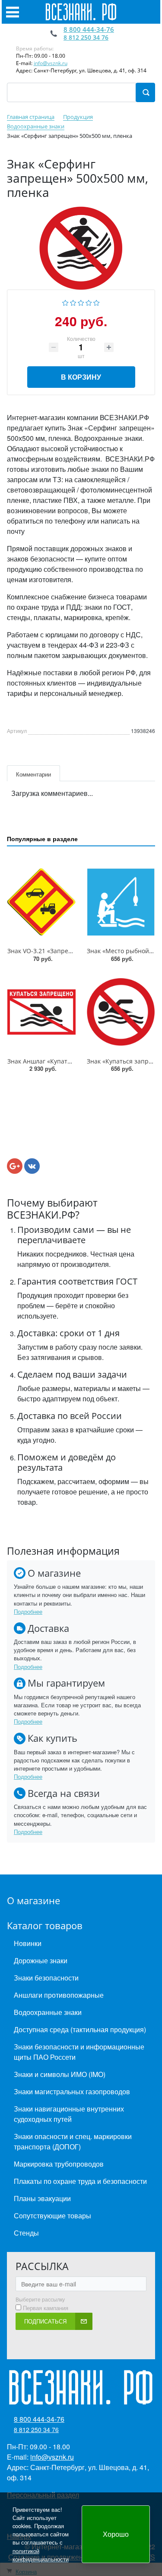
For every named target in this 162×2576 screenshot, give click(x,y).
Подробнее (28, 1611)
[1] (65, 301)
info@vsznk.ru (51, 63)
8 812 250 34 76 (86, 37)
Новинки (28, 1943)
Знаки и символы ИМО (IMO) (60, 2074)
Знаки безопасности (46, 1978)
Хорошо (116, 2534)
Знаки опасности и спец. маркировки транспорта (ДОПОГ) (73, 2141)
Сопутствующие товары (52, 2216)
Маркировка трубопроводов (59, 2164)
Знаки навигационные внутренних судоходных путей (69, 2114)
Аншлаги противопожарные (59, 1995)
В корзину (81, 377)
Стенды (26, 2233)
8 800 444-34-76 (89, 29)
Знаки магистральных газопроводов (72, 2091)
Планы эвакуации (42, 2198)
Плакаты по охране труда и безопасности (80, 2181)
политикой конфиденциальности (41, 2555)
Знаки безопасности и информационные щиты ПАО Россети (79, 2052)
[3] (81, 301)
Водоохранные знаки (48, 2012)
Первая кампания (46, 2308)
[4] (89, 301)
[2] (73, 301)
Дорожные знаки (41, 1960)
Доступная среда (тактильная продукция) (80, 2029)
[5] (97, 301)
